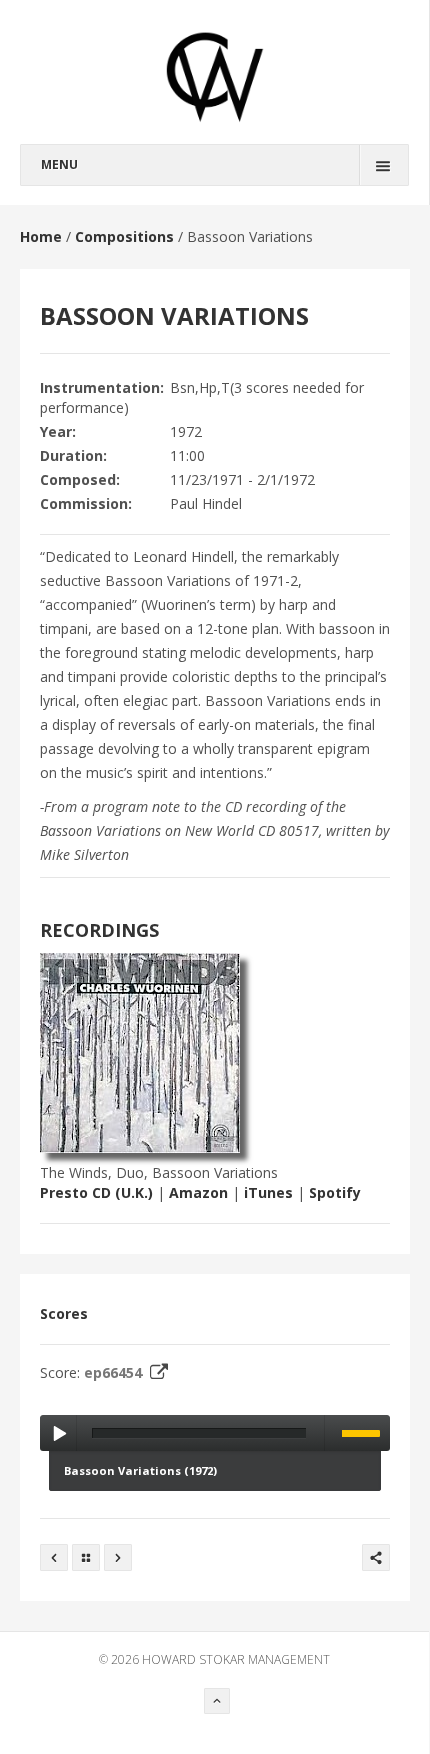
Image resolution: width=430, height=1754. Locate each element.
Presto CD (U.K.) (96, 1192)
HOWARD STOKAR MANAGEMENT (236, 1659)
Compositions (124, 236)
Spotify (335, 1192)
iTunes (268, 1192)
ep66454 (115, 1372)
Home (41, 236)
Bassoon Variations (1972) (140, 1470)
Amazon (198, 1192)
